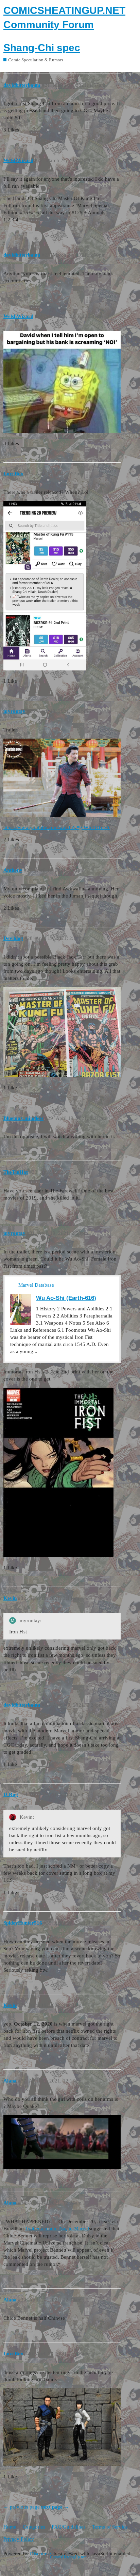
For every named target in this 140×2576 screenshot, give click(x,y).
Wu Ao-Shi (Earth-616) (66, 1298)
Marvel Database (36, 1285)
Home (10, 2527)
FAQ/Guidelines (69, 2527)
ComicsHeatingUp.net (68, 2557)
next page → (55, 2507)
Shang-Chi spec (42, 48)
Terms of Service (110, 2527)
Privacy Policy (19, 2539)
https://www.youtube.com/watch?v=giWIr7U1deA (57, 827)
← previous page (22, 2507)
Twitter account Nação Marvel (57, 2229)
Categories (34, 2527)
